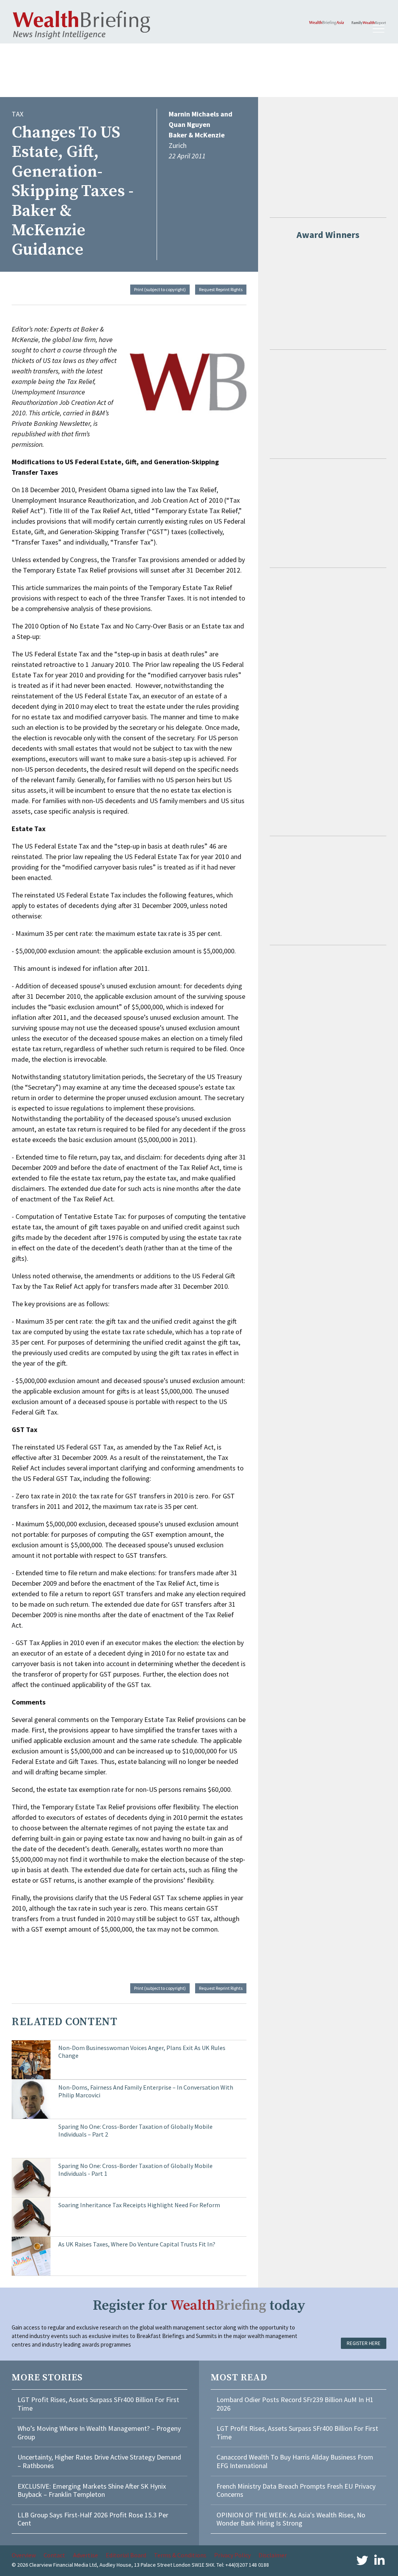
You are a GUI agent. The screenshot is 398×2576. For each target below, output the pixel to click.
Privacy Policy (232, 2555)
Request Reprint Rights (221, 289)
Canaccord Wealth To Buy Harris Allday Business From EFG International (295, 2461)
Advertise (86, 2555)
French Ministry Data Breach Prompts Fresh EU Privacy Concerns (296, 2490)
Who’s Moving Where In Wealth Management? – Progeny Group (99, 2433)
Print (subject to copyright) (160, 289)
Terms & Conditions (180, 2555)
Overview (24, 2555)
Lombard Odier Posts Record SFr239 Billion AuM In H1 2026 (295, 2404)
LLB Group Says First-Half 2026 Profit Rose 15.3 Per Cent (93, 2519)
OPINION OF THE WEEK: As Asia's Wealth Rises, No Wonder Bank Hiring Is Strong (291, 2519)
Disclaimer (273, 2555)
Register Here (364, 2343)
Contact (54, 2555)
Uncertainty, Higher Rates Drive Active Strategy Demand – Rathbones (99, 2461)
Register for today (199, 2306)
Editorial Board (126, 2555)
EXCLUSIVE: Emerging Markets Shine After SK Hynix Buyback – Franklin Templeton (92, 2490)
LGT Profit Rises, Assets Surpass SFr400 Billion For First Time (98, 2404)
